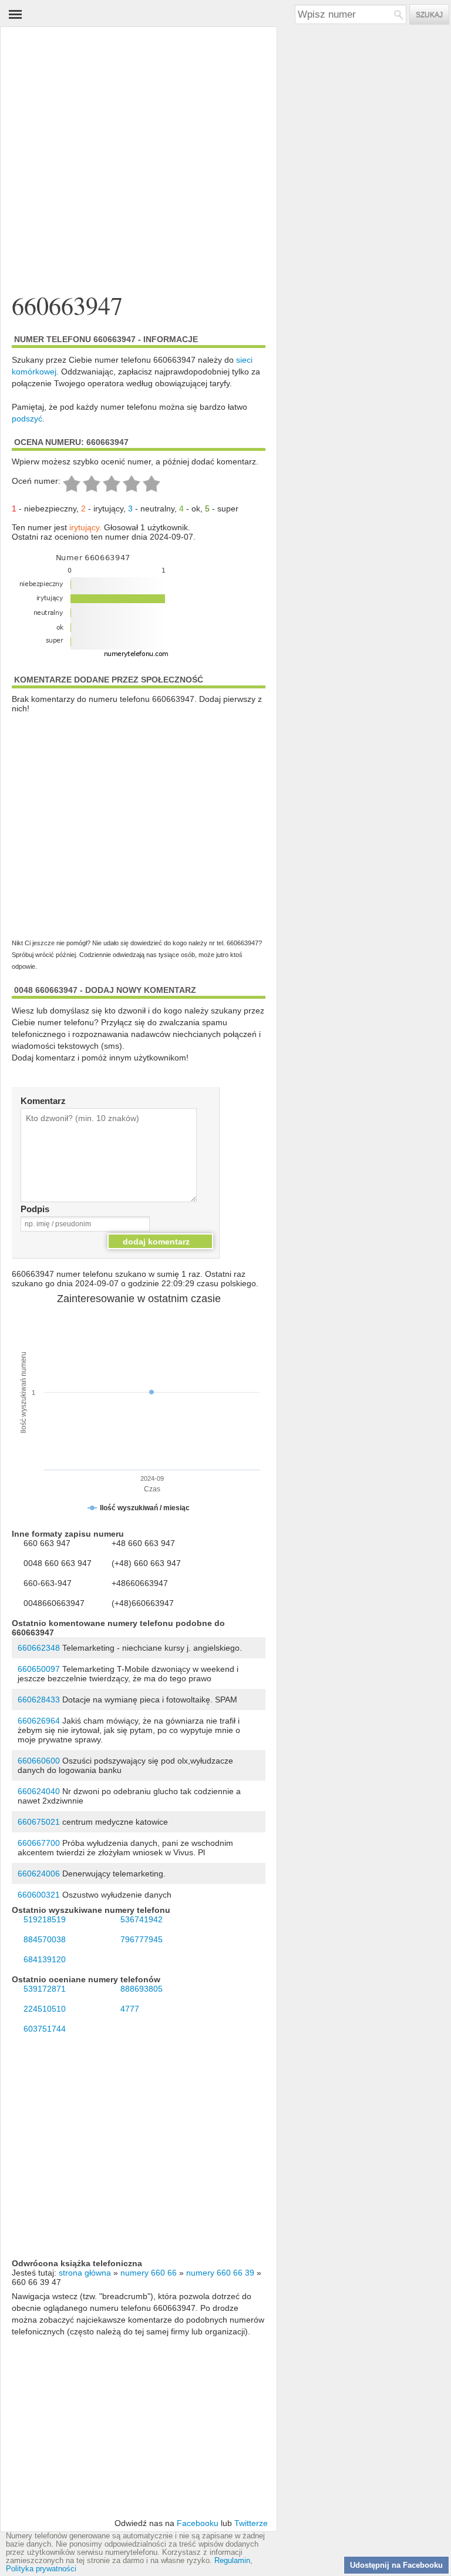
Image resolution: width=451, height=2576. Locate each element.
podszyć (27, 419)
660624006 (39, 1874)
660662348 (39, 1648)
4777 (130, 2009)
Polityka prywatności (41, 2569)
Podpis (35, 1209)
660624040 (39, 1791)
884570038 (45, 1939)
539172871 (45, 1989)
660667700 (39, 1843)
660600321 (39, 1895)
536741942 (142, 1919)
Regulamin (232, 2561)
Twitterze (251, 2523)
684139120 (45, 1959)
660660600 (39, 1761)
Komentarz (43, 1101)
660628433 (39, 1700)
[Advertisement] (139, 138)
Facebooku (198, 2523)
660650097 (39, 1669)
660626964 (39, 1721)
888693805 (142, 1989)
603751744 (45, 2029)
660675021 (39, 1822)
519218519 (45, 1919)
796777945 (142, 1939)
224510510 (45, 2009)
